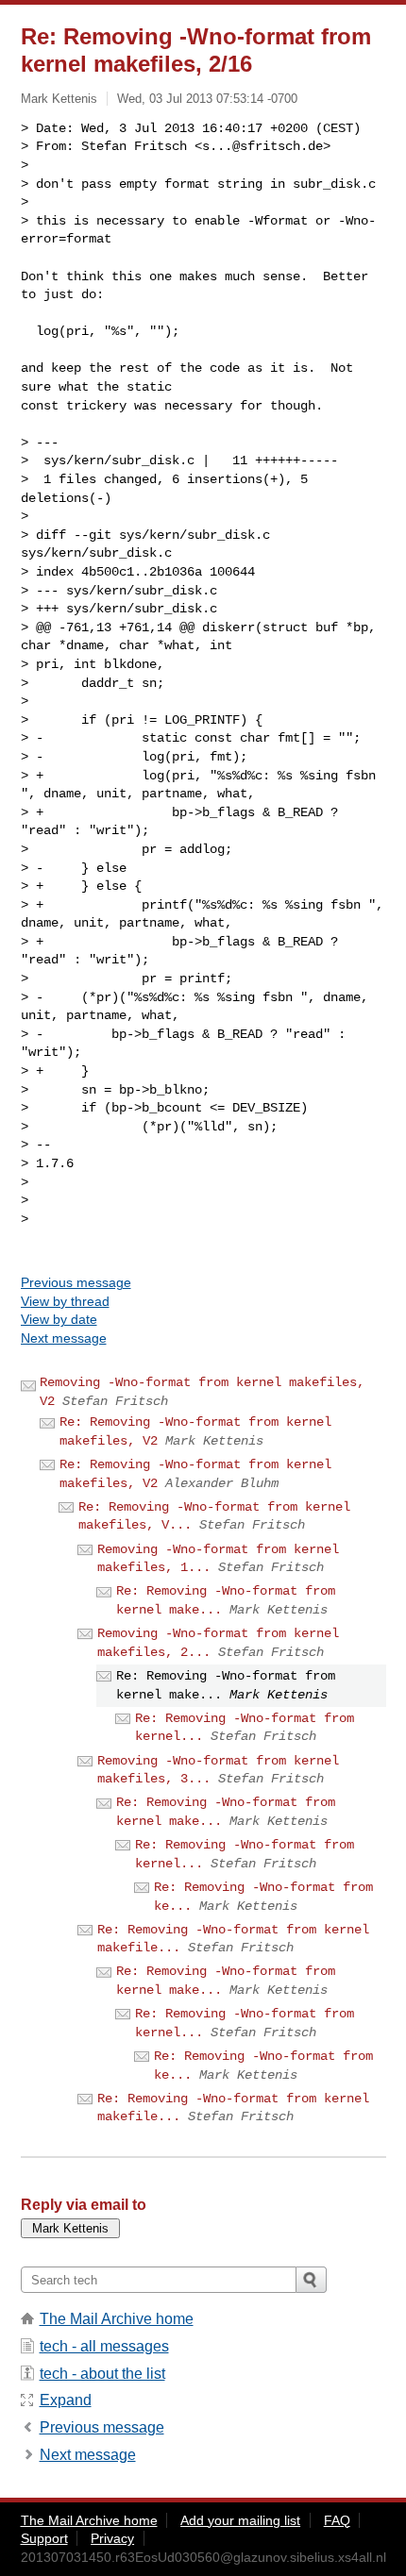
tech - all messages (104, 2346)
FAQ (337, 2520)
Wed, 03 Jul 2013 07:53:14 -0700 (207, 99)
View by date (59, 1319)
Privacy (112, 2538)
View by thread (65, 1301)
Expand (66, 2400)
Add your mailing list (240, 2520)
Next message (64, 1338)
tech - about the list (102, 2374)
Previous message (76, 1282)
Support (44, 2538)
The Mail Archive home (117, 2319)
